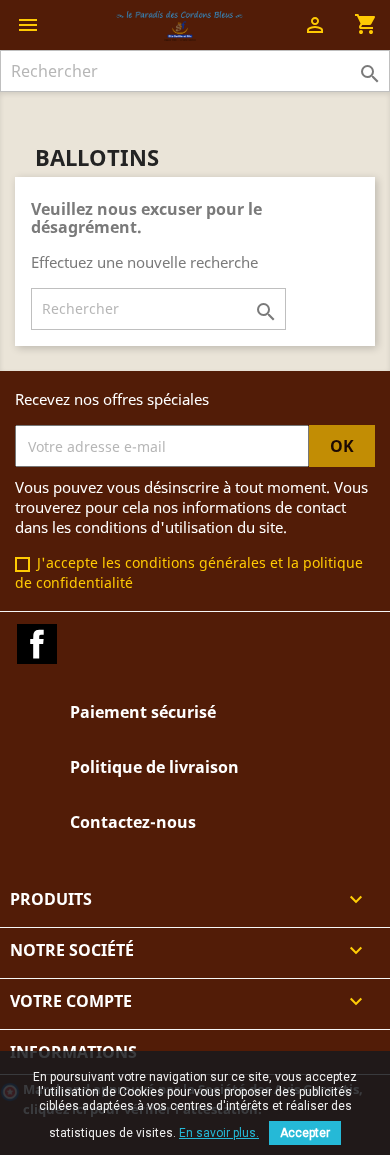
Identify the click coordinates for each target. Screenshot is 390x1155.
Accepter (305, 1133)
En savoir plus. (219, 1133)
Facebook (37, 644)
